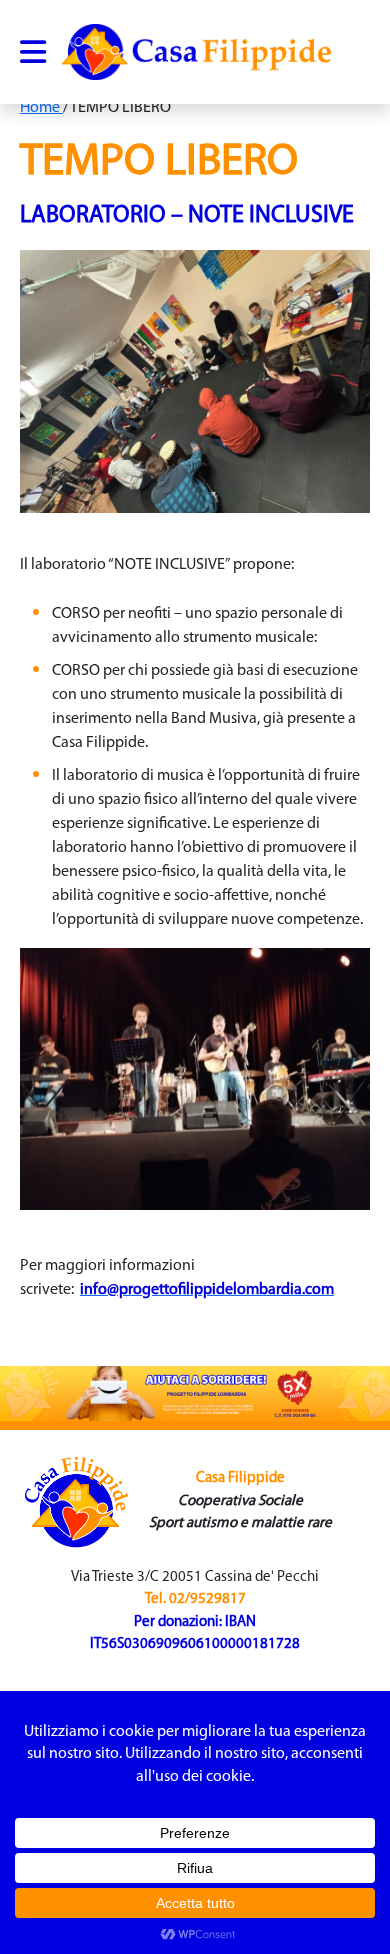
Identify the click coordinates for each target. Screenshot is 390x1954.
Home (41, 108)
